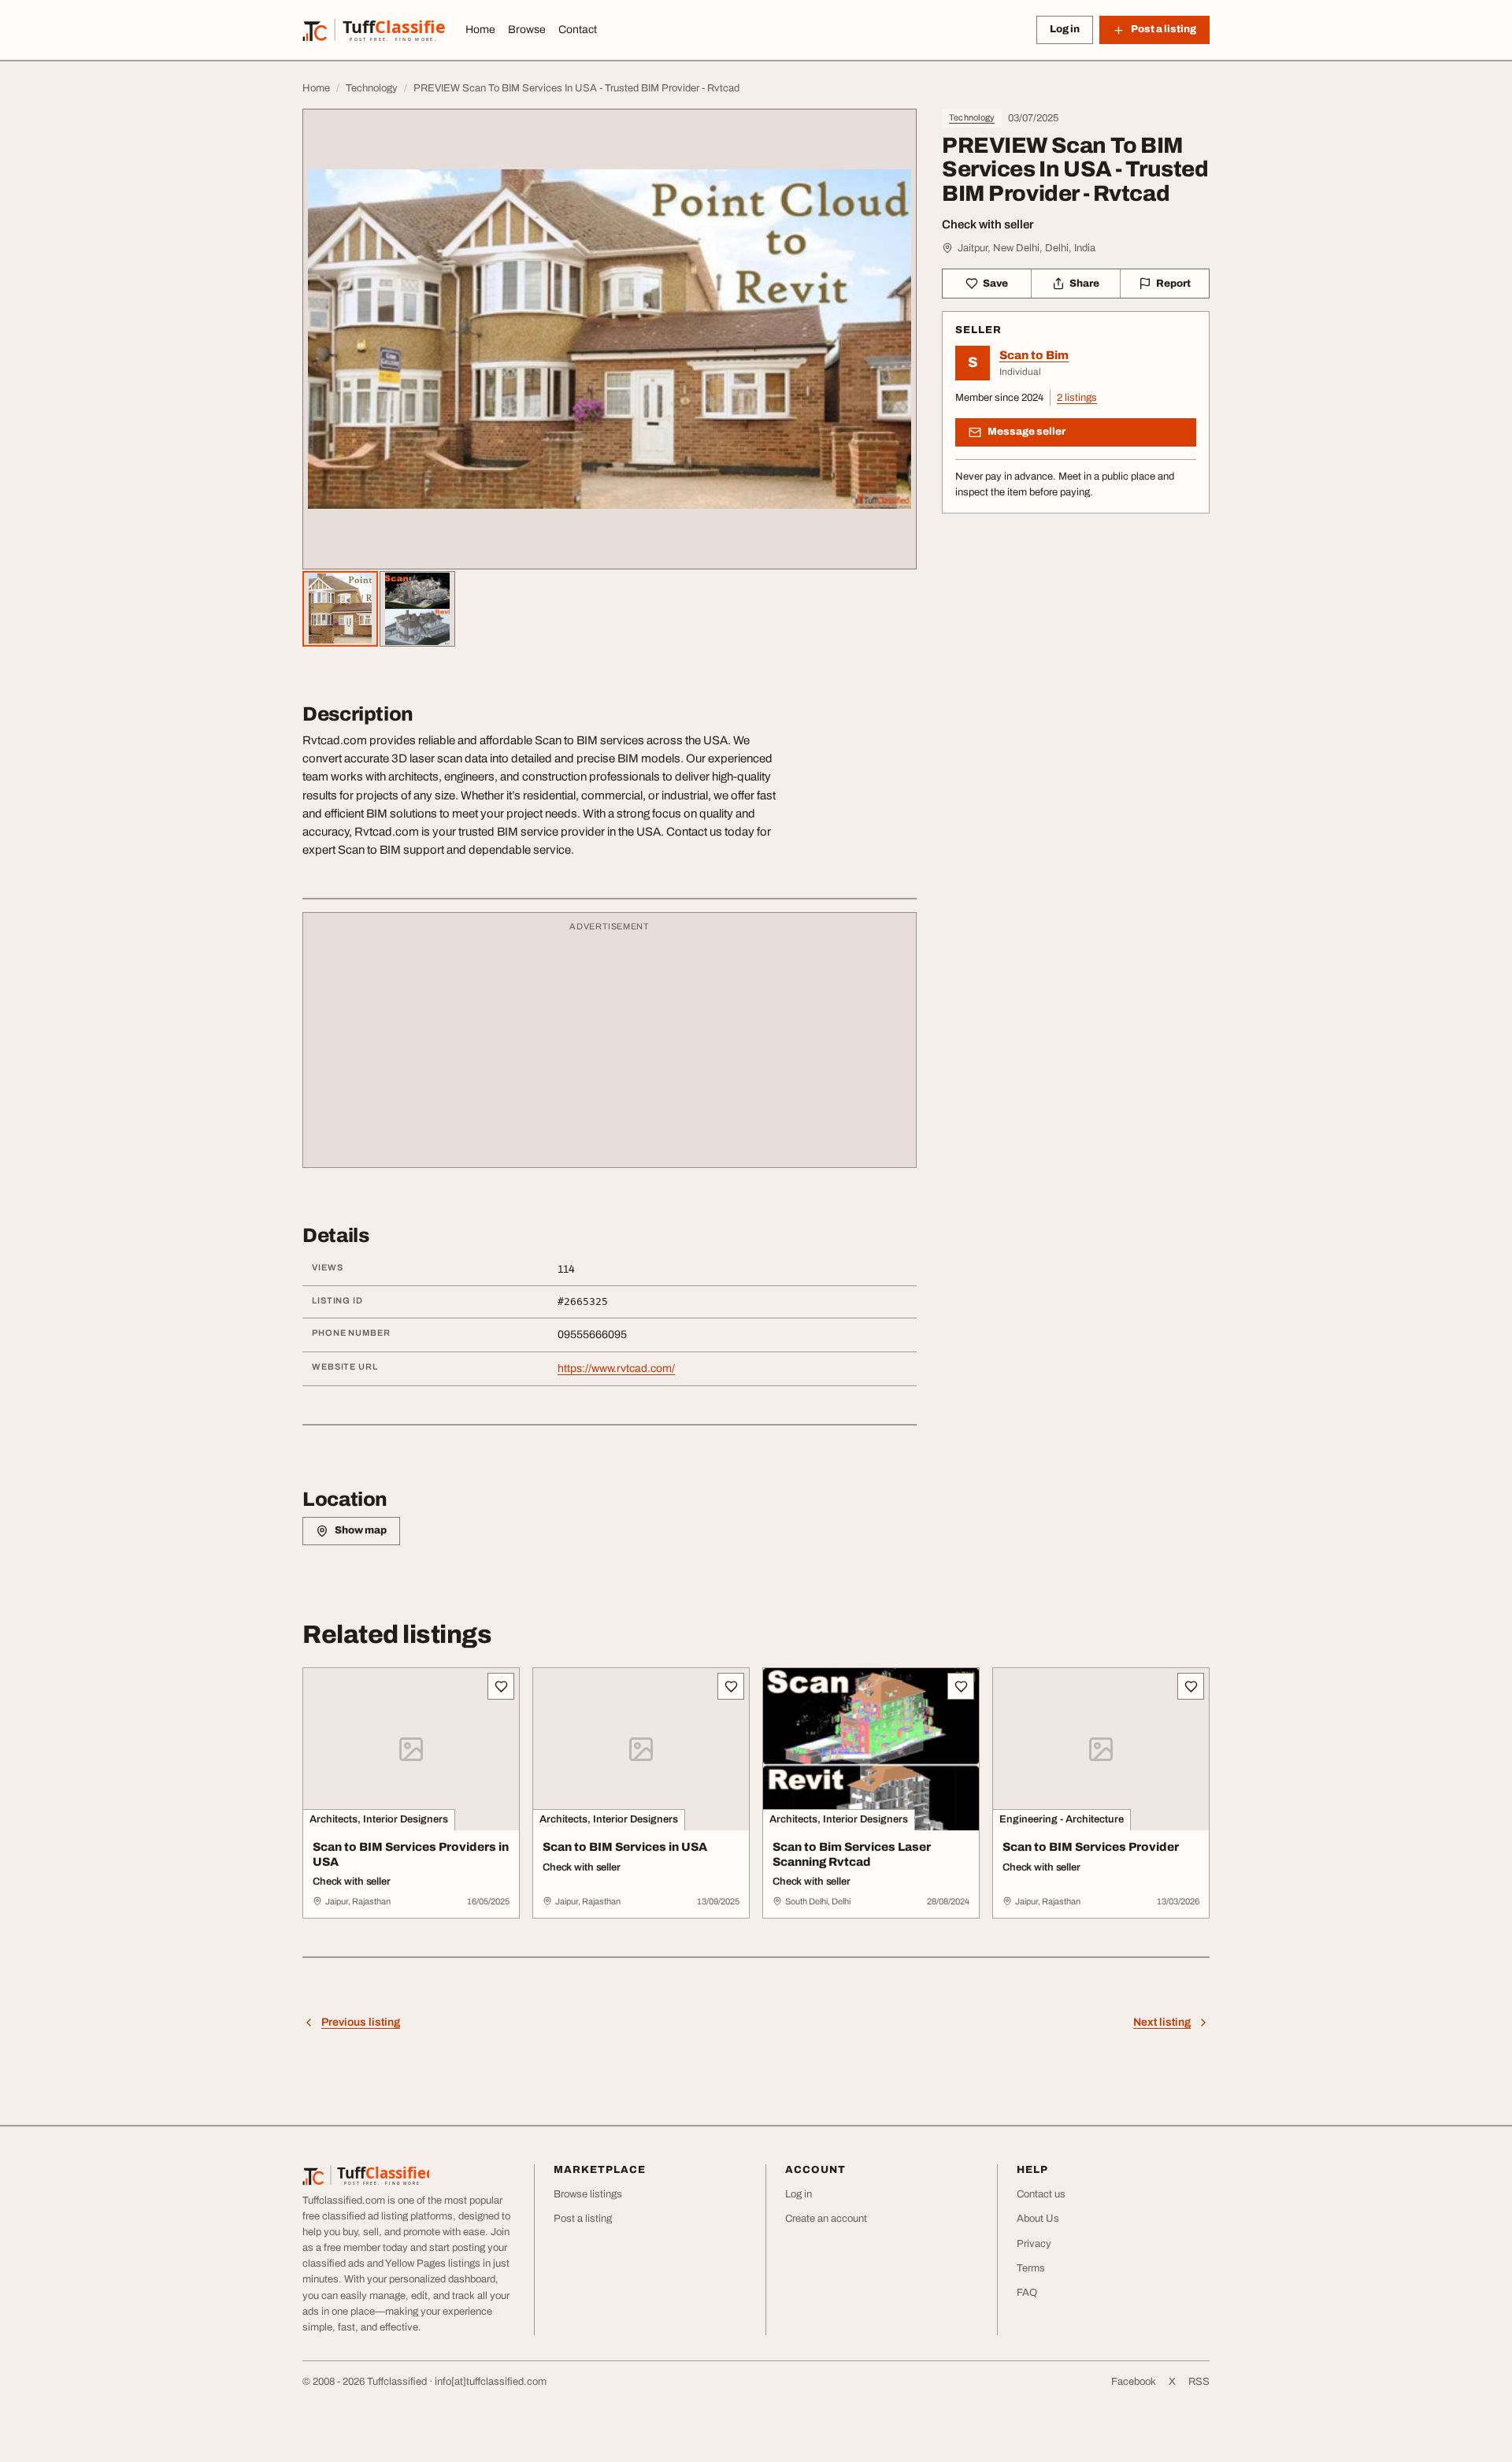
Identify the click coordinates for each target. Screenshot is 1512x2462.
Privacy (1034, 2244)
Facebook (1134, 2382)
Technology (972, 117)
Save (995, 284)
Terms (1031, 2268)
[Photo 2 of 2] (417, 609)
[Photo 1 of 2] (340, 609)
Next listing (1162, 2022)
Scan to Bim (1034, 355)
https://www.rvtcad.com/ (616, 1368)
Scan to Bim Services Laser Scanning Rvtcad (852, 1854)
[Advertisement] (610, 1047)
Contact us (1041, 2194)
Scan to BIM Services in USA (625, 1847)
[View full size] (610, 339)
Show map (361, 1530)
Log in (1065, 29)
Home (480, 30)
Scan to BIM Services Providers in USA (411, 1854)
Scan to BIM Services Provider (1091, 1847)
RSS (1199, 2382)
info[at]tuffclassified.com (491, 2382)
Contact (578, 30)
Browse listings (588, 2194)
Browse (527, 30)
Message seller (1027, 432)
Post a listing (583, 2219)
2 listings (1077, 398)
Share (1084, 284)
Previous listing (361, 2022)
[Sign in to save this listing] (501, 1686)
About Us (1038, 2219)
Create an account (826, 2219)
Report (1173, 284)
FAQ (1027, 2293)
